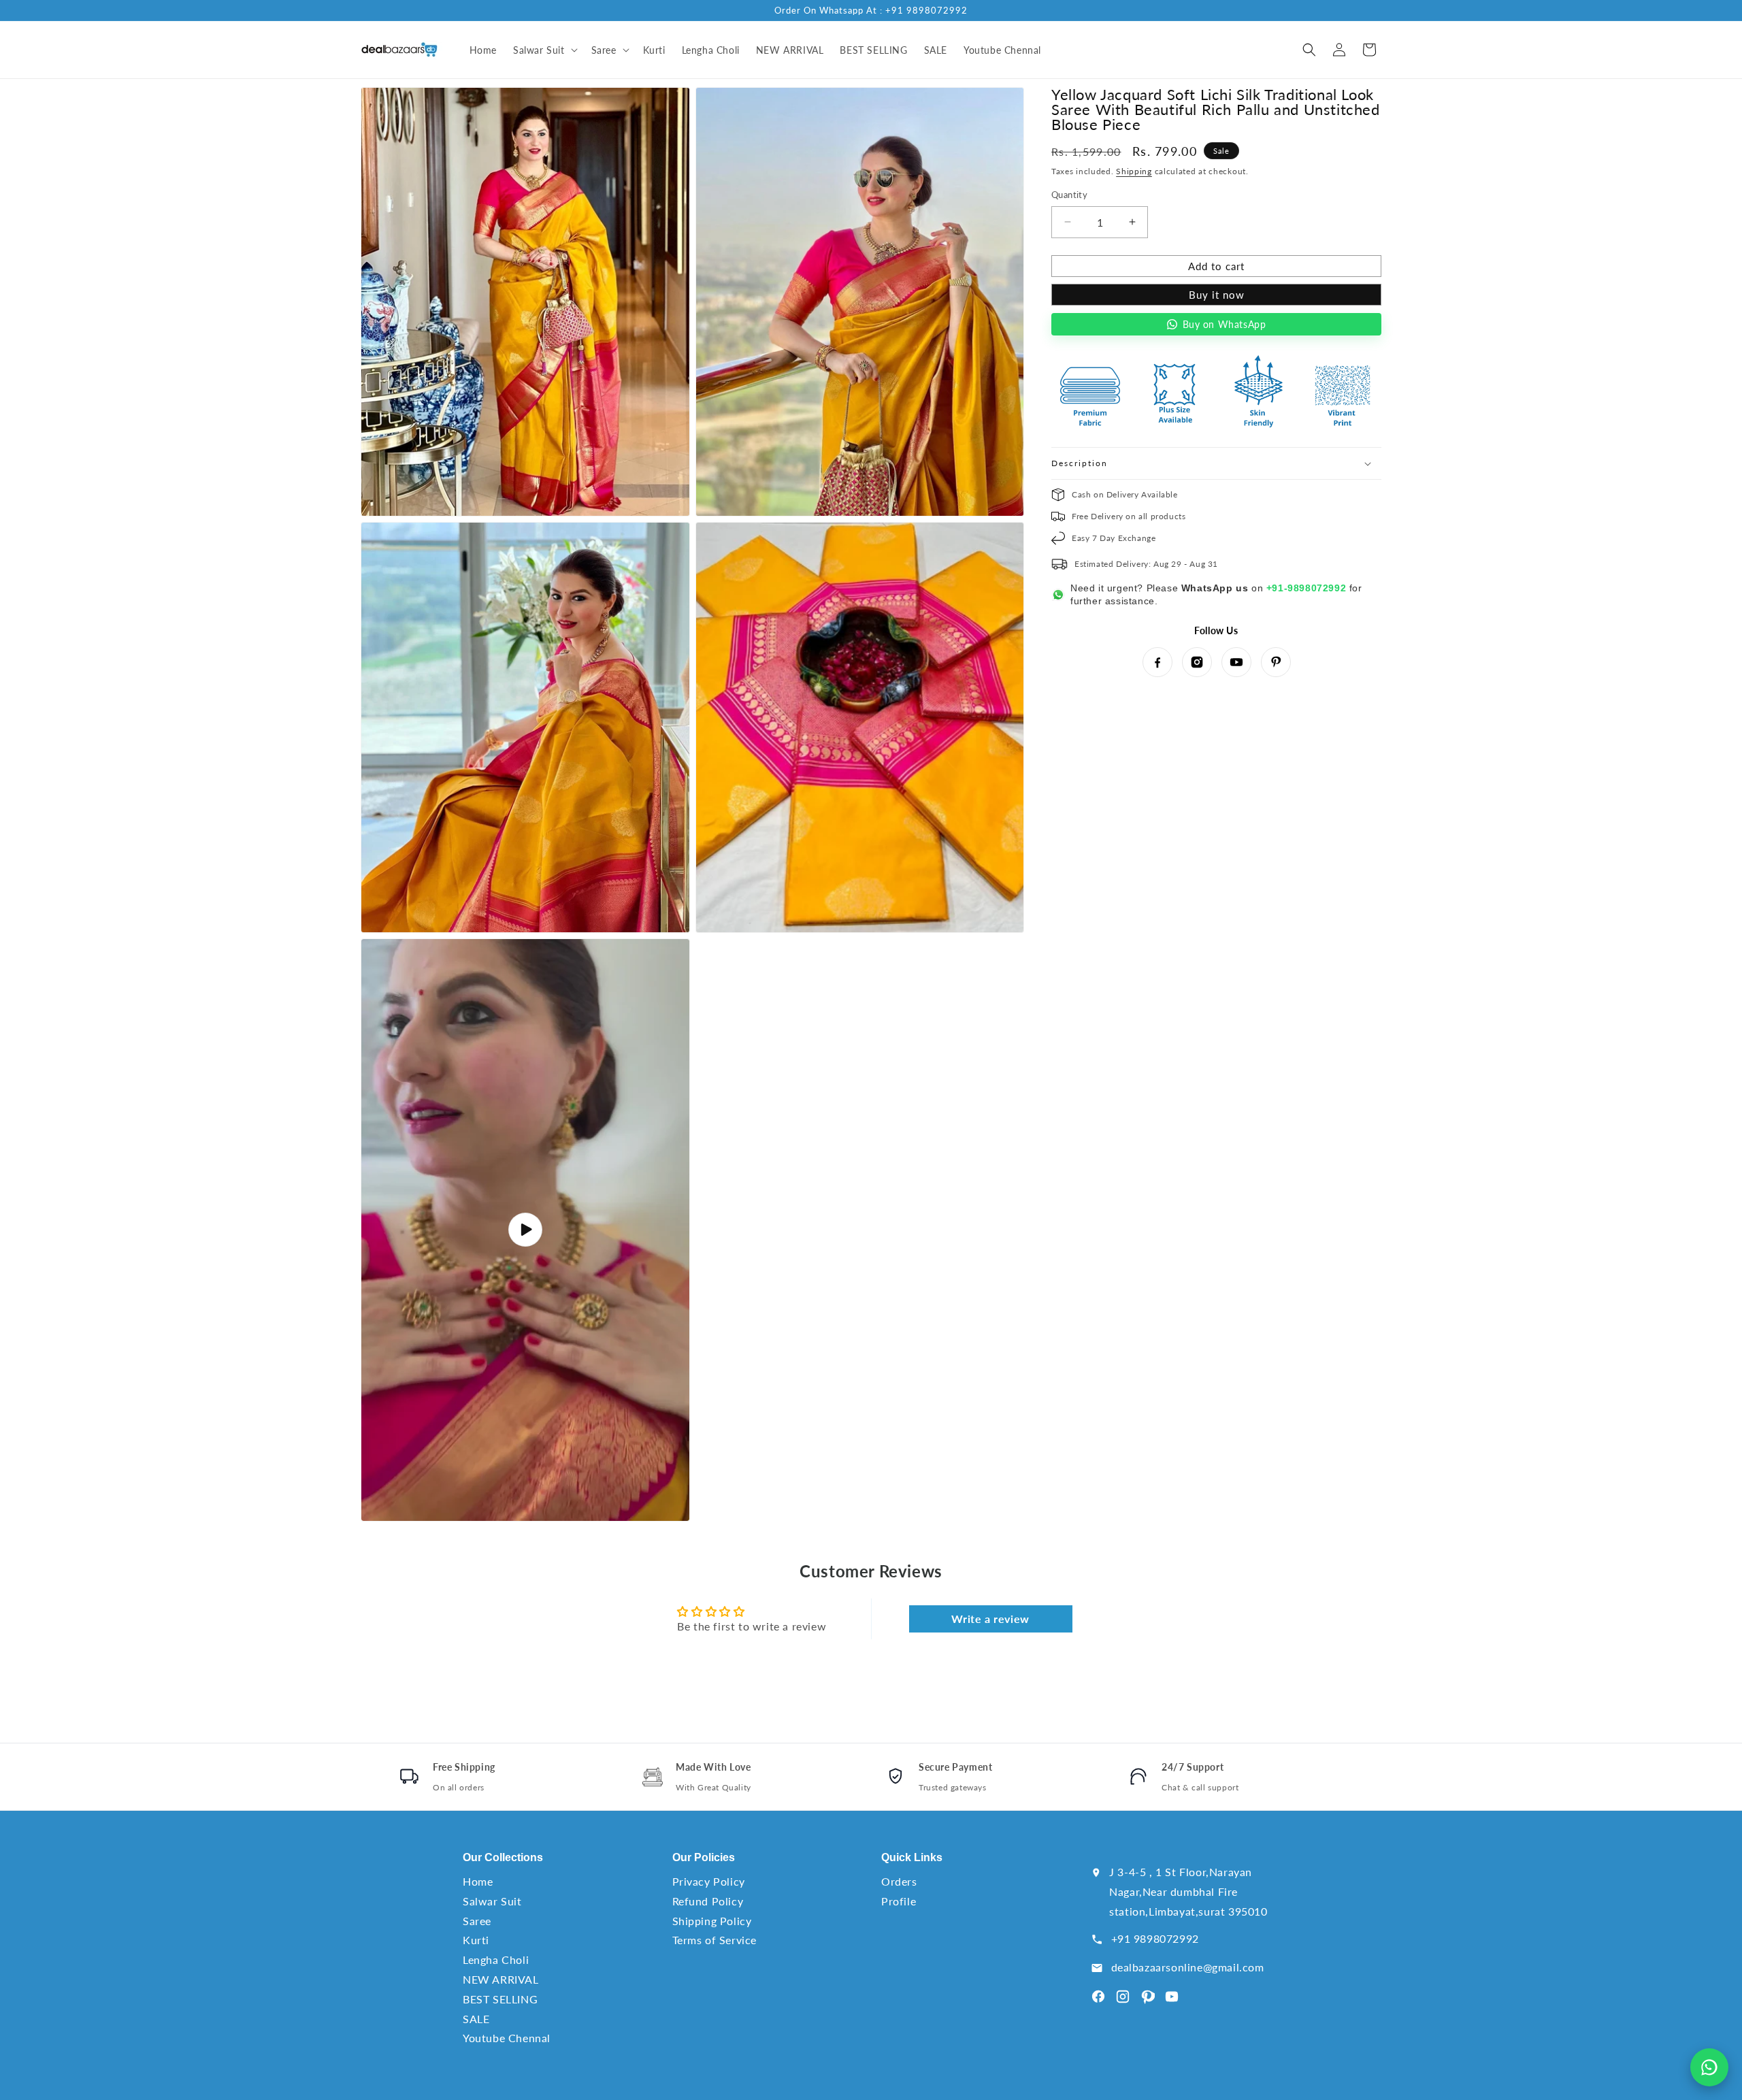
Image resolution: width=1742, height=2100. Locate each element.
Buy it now (1217, 295)
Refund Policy (708, 1901)
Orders (899, 1881)
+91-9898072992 (1306, 588)
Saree (477, 1921)
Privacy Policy (709, 1881)
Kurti (476, 1940)
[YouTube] (1236, 662)
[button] (544, 50)
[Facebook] (1157, 662)
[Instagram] (1197, 662)
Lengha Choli (496, 1959)
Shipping (1134, 171)
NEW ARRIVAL (501, 1979)
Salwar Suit (492, 1901)
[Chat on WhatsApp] (1709, 2067)
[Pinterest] (1276, 662)
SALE (476, 2019)
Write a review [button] (990, 1619)
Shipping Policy (712, 1921)
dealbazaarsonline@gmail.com (1188, 1967)
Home (478, 1881)
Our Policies (704, 1857)
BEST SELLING (500, 1999)
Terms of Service (715, 1940)
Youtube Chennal (507, 2038)
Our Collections (503, 1857)
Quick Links (912, 1857)
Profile (899, 1901)
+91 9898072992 (1155, 1938)
